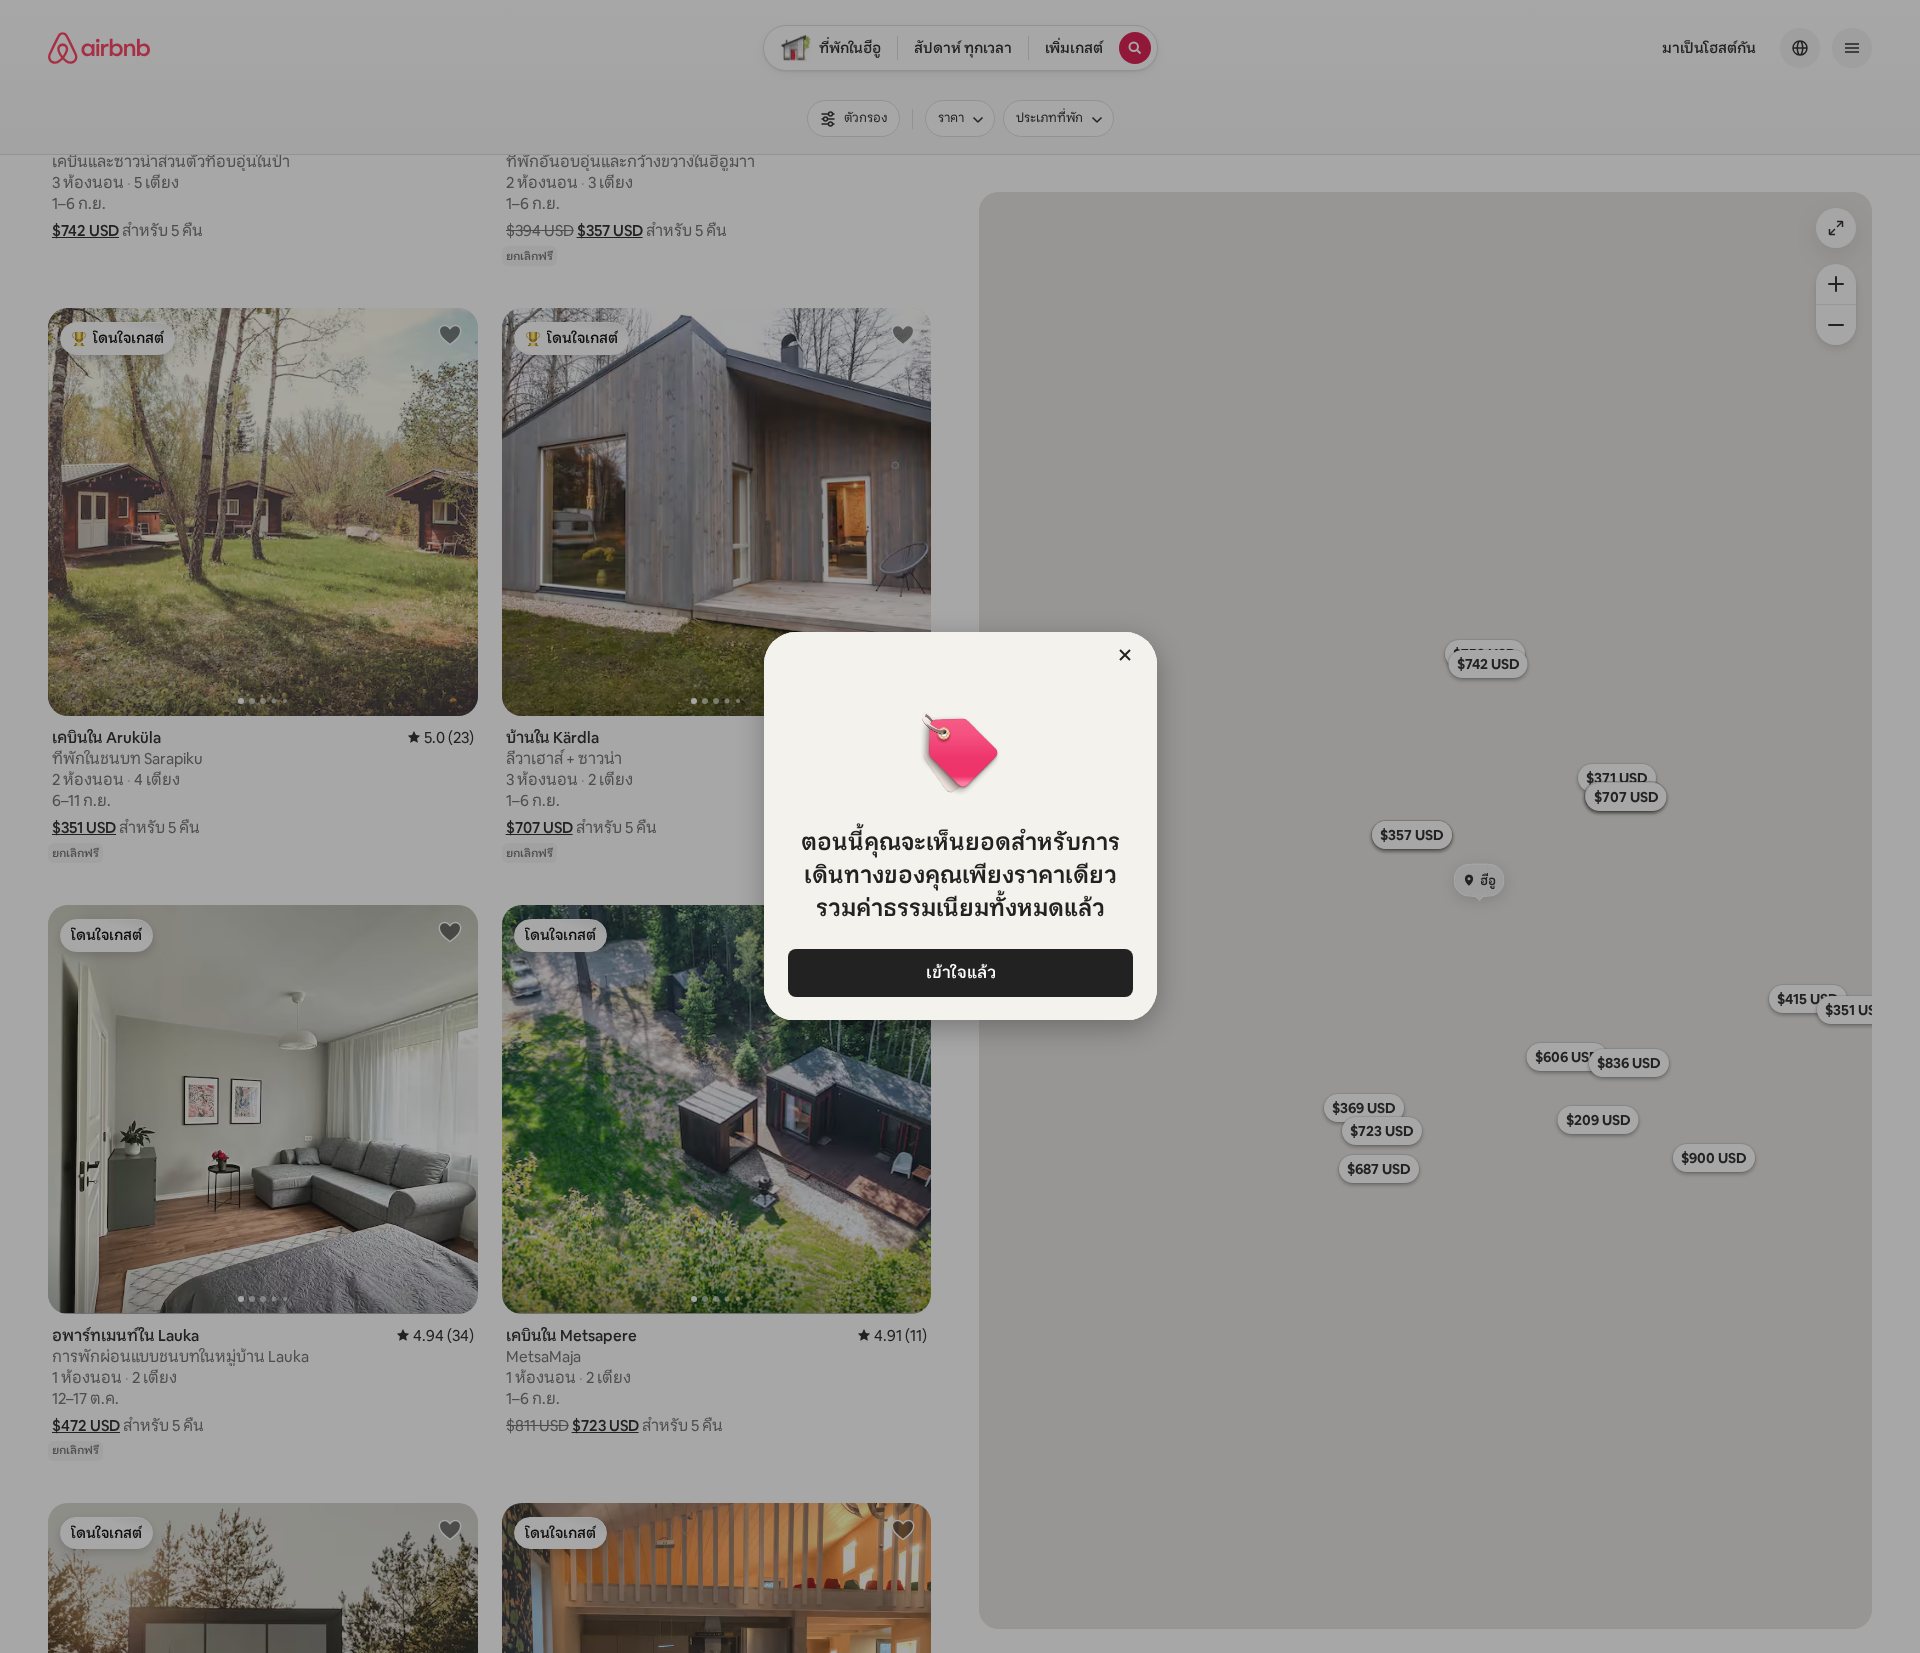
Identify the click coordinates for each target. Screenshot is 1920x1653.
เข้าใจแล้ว (960, 972)
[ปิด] (1125, 655)
